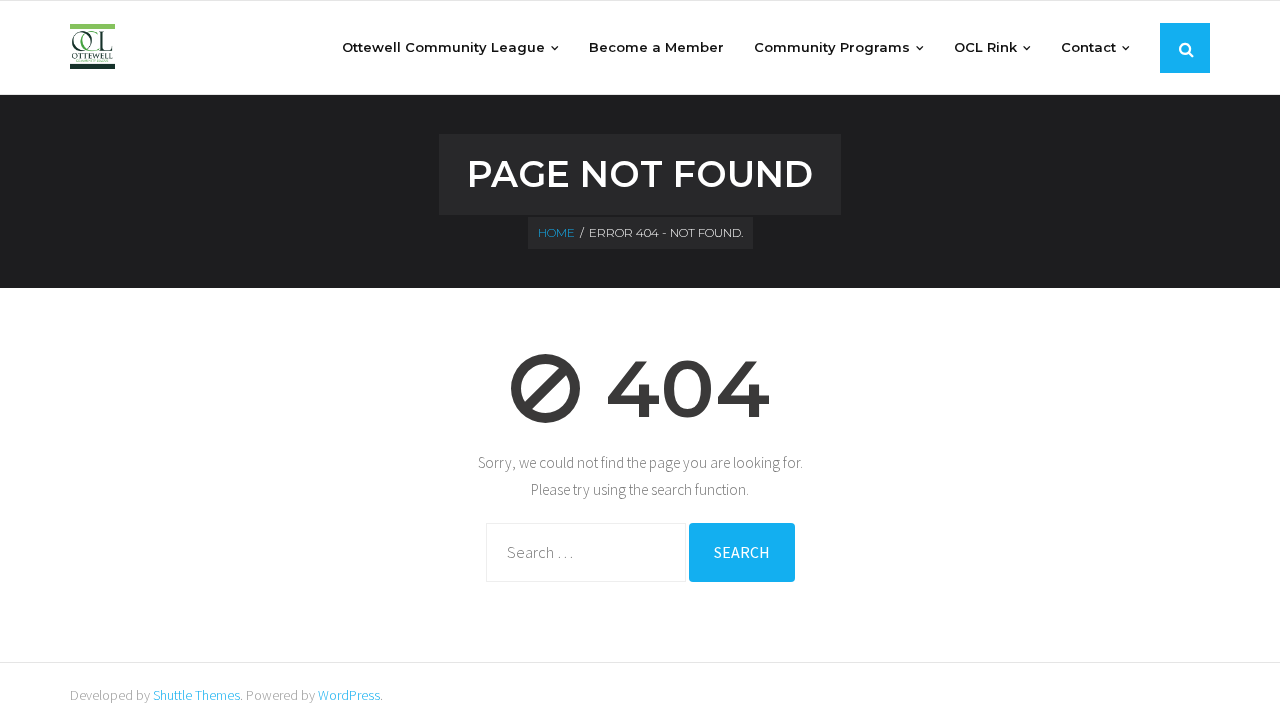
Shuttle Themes (196, 695)
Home (556, 232)
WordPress (349, 695)
